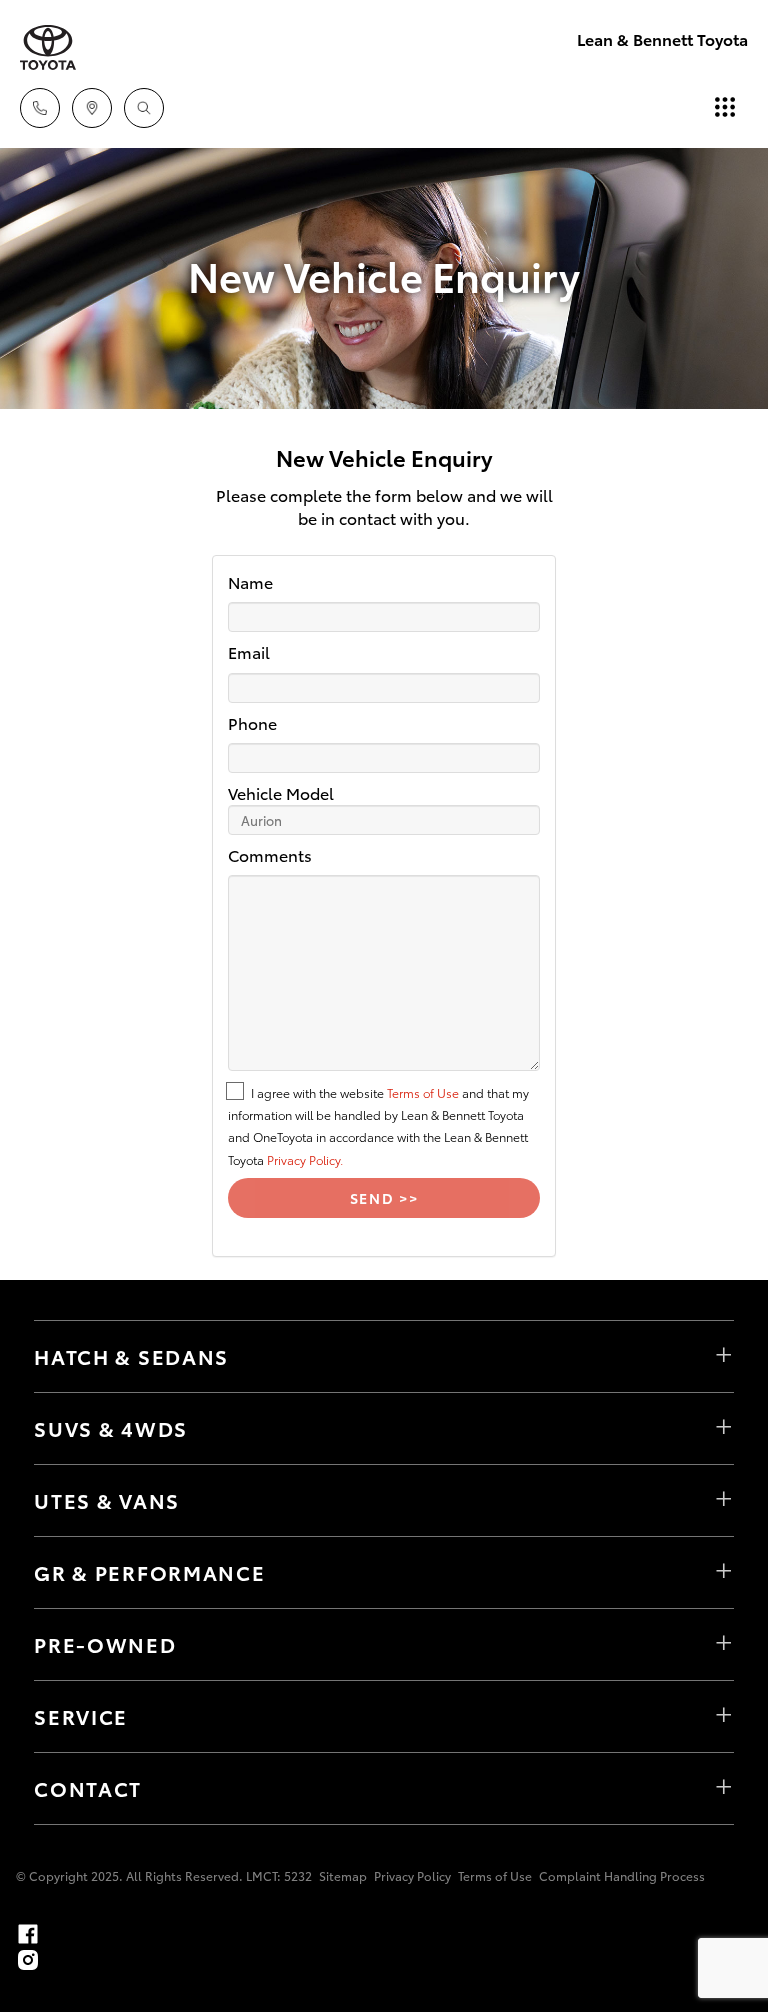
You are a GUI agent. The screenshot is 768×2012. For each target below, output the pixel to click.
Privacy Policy (412, 1875)
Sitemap (343, 1875)
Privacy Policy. (305, 1159)
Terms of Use (423, 1092)
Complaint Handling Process (622, 1875)
